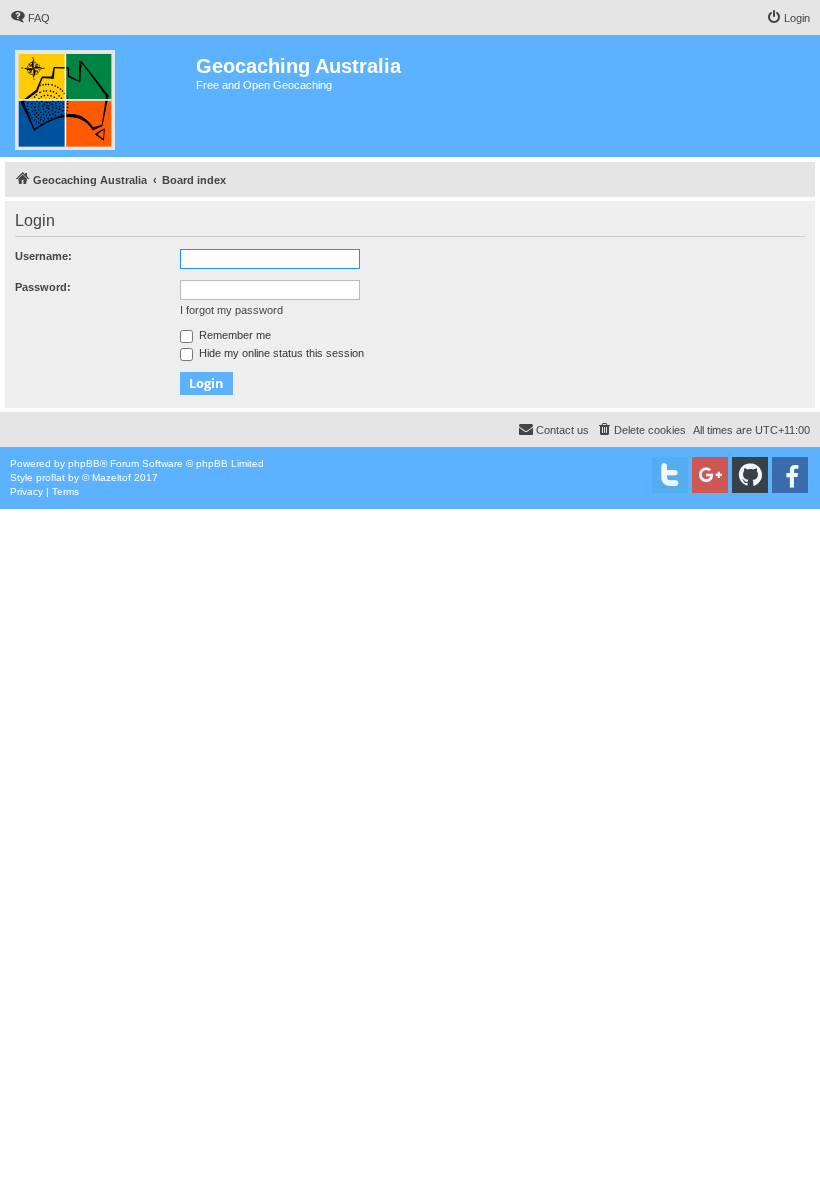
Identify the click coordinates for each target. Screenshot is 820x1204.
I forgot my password (231, 310)
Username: (43, 256)
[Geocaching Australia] (100, 96)
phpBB (84, 463)
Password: (43, 287)
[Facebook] (790, 475)
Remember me (233, 335)
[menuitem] (30, 18)
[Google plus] (710, 475)
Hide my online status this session (280, 353)
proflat (50, 477)
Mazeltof (111, 477)
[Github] (750, 475)
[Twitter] (670, 475)
